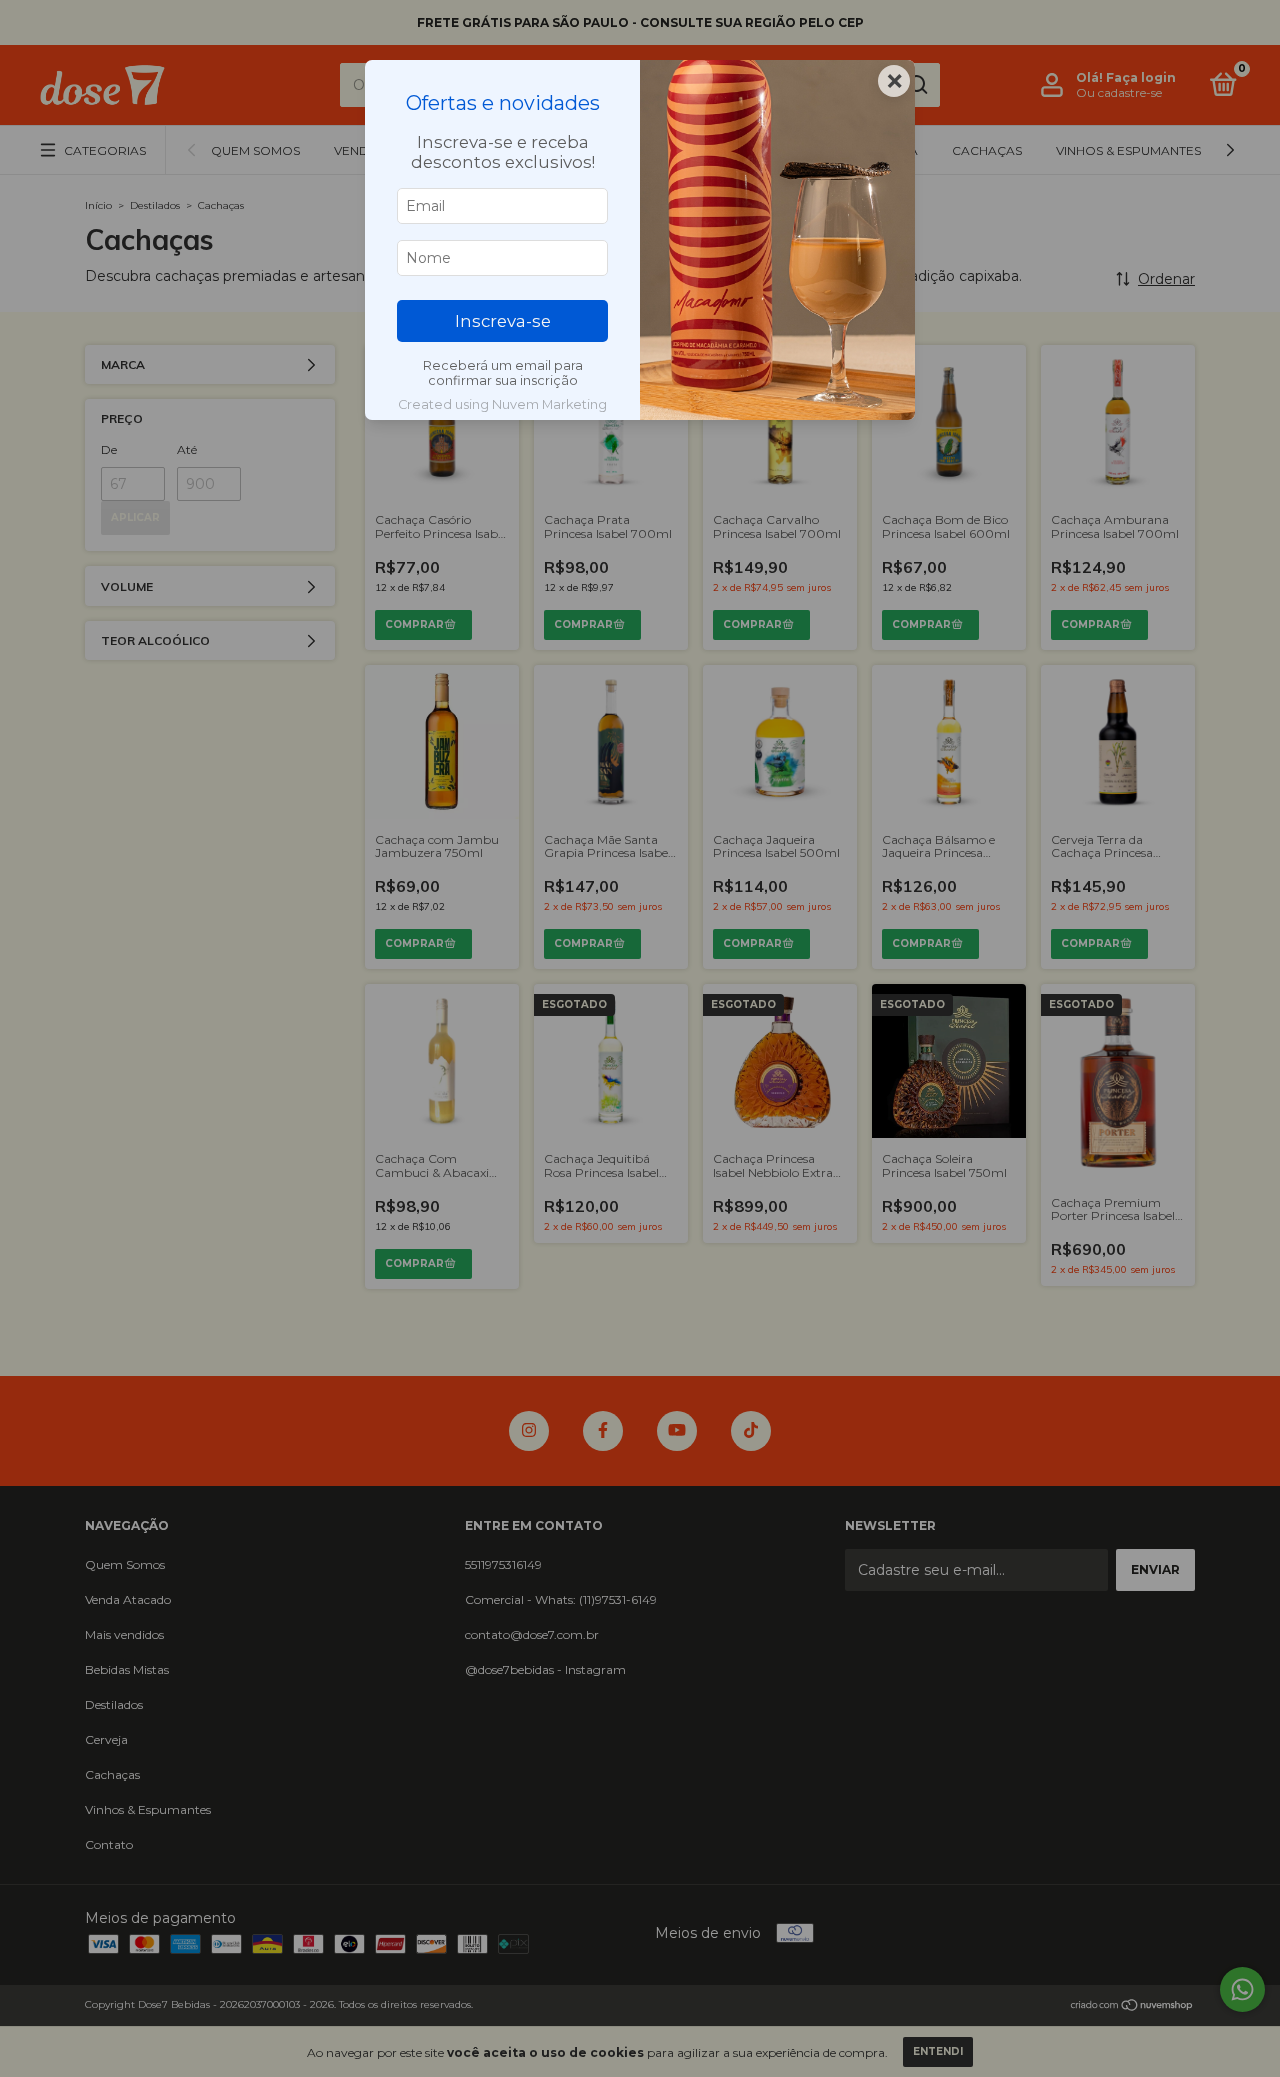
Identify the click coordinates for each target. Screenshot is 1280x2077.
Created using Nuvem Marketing (502, 404)
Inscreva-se (503, 321)
